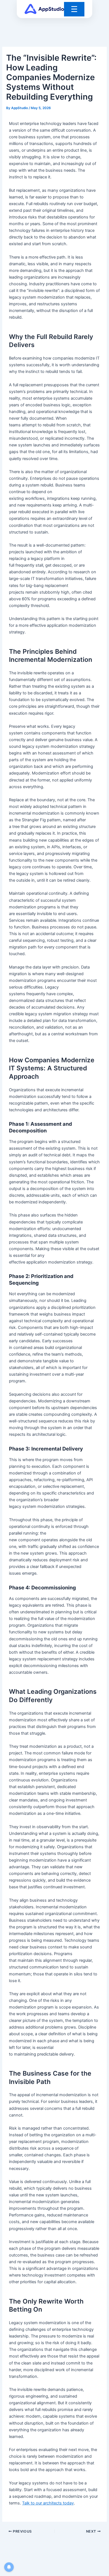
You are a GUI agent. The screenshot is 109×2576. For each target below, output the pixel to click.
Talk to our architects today (48, 2503)
